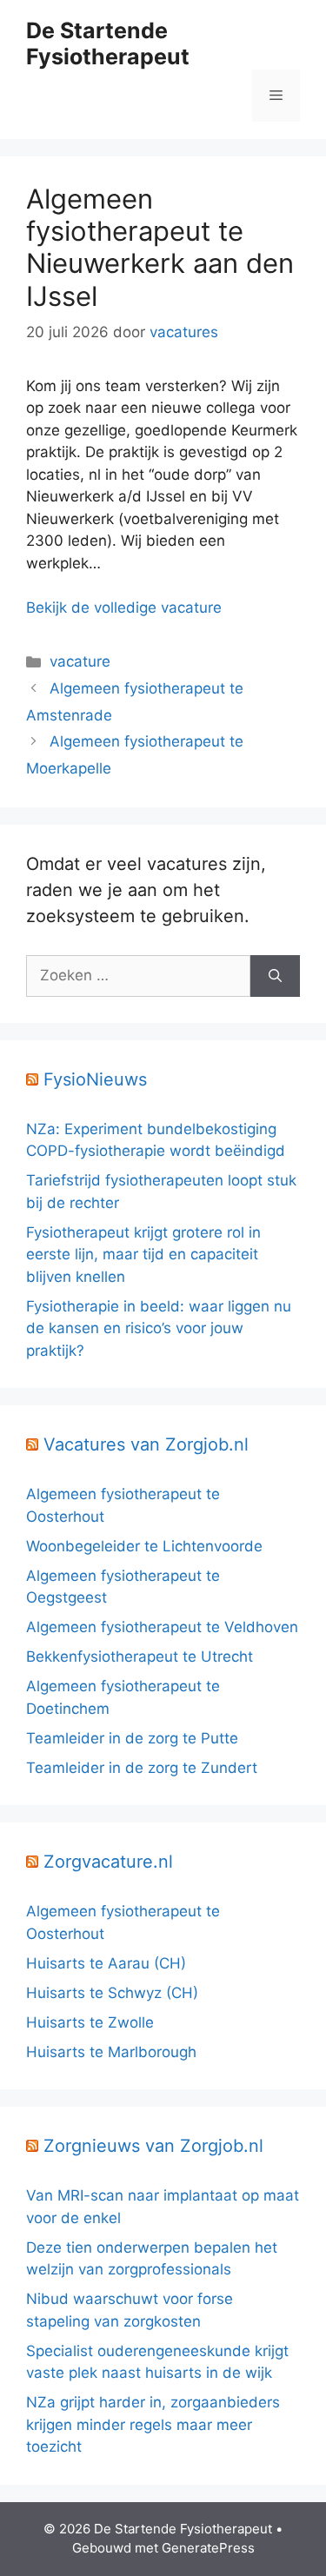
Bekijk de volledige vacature (124, 607)
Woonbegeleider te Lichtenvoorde (144, 1546)
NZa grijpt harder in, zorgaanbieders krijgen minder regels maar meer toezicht (153, 2424)
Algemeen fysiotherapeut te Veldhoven (162, 1627)
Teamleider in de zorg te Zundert (142, 1768)
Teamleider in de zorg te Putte (132, 1738)
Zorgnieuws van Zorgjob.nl (153, 2146)
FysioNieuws (95, 1079)
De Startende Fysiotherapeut (108, 43)
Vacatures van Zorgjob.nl (146, 1444)
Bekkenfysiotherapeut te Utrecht (140, 1656)
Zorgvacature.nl (108, 1862)
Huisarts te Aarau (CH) (106, 1963)
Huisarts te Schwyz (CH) (112, 1993)
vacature (80, 661)
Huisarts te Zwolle (90, 2022)
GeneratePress (208, 2548)
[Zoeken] (275, 976)
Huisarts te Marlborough (111, 2052)
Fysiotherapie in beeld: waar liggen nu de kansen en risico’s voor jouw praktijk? (159, 1328)
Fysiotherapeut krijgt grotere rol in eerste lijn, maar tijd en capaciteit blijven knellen (143, 1255)
